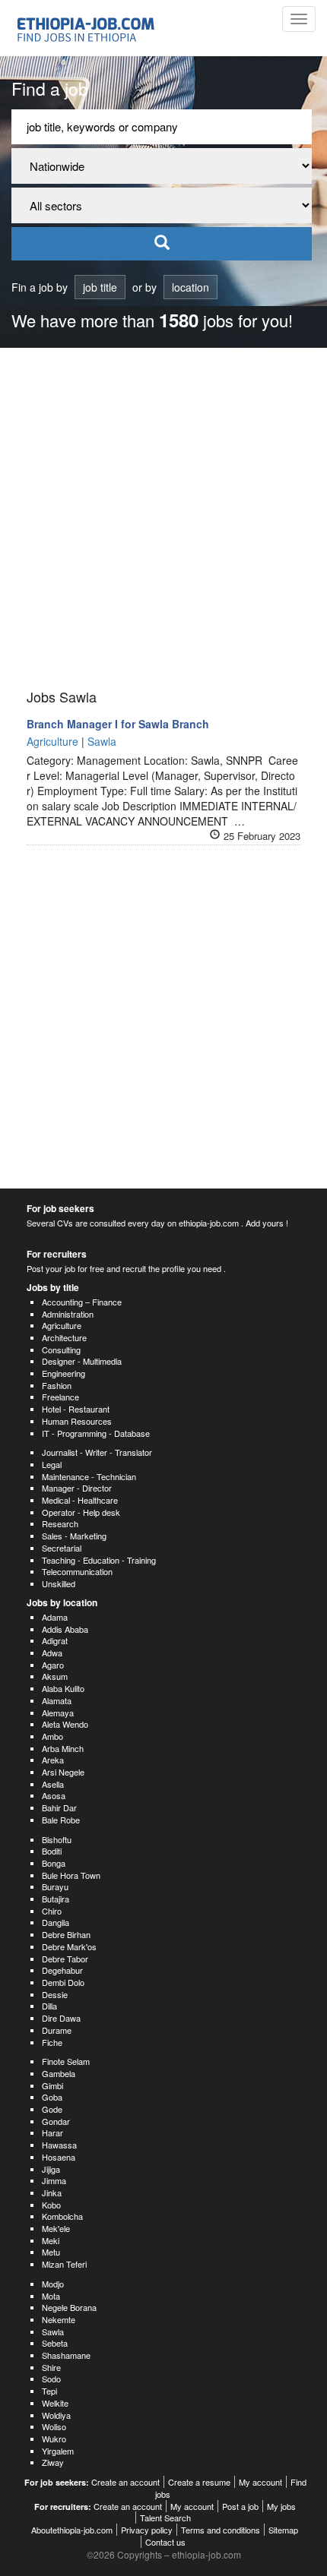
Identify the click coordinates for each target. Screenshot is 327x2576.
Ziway (53, 2462)
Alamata (57, 1700)
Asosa (54, 1795)
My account (260, 2482)
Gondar (56, 2121)
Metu (51, 2252)
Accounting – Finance (82, 1302)
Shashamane (66, 2355)
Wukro (54, 2439)
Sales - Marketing (74, 1536)
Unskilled (59, 1583)
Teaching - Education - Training (99, 1560)
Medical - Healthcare (80, 1500)
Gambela (59, 2073)
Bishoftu (57, 1839)
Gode (52, 2109)
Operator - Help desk (81, 1512)
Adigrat (55, 1640)
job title (100, 287)
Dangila (56, 1922)
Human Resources (77, 1421)
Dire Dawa (61, 2018)
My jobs (281, 2506)
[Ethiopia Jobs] (89, 28)
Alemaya (58, 1713)
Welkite (55, 2403)
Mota (51, 2296)
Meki (51, 2240)
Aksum (55, 1676)
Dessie (55, 1994)
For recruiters (57, 1254)
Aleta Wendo (65, 1724)
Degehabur (62, 1970)
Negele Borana (69, 2307)
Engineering (63, 1373)
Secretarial (62, 1548)
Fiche (52, 2042)
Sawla (53, 2331)
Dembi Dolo (63, 1982)
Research (60, 1523)
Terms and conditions (221, 2530)
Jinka (52, 2192)
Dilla (49, 2006)
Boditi (52, 1851)
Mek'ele (56, 2228)
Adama (55, 1617)
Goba (52, 2097)
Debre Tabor (65, 1959)
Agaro (53, 1665)
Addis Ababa (65, 1629)
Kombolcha (62, 2216)
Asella (53, 1784)
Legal (52, 1464)
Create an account (125, 2482)
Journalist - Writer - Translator (97, 1452)
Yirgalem (58, 2451)
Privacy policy (147, 2530)
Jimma (54, 2180)
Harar (52, 2132)
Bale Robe (61, 1820)
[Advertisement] (163, 519)
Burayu (55, 1886)
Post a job (240, 2506)
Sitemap (283, 2530)
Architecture (64, 1337)
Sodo (51, 2379)
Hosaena (59, 2157)
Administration (68, 1314)
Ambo (52, 1736)
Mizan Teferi (64, 2264)
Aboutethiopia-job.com (72, 2530)
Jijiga (51, 2169)
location (190, 287)
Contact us (165, 2542)
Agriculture (62, 1325)
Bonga (54, 1863)
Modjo (53, 2284)
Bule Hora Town (71, 1875)
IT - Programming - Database (96, 1433)
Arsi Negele (63, 1772)
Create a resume (199, 2482)
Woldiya (56, 2415)
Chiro (52, 1911)
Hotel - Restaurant (76, 1409)
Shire (51, 2367)
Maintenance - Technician (89, 1476)
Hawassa (59, 2145)
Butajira (56, 1899)
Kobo (51, 2205)
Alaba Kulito (63, 1688)
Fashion (57, 1385)
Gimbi (52, 2085)
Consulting (61, 1350)
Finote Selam (66, 2061)
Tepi (49, 2391)
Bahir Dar (59, 1807)
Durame (57, 2030)
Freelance (60, 1397)
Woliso (54, 2426)
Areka (53, 1760)
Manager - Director (77, 1488)
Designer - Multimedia (82, 1361)
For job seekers (60, 1208)
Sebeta (55, 2343)
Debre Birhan (66, 1934)
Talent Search (165, 2518)
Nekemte (59, 2319)
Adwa (52, 1653)
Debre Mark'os (69, 1946)
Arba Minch (63, 1748)
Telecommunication (77, 1571)
